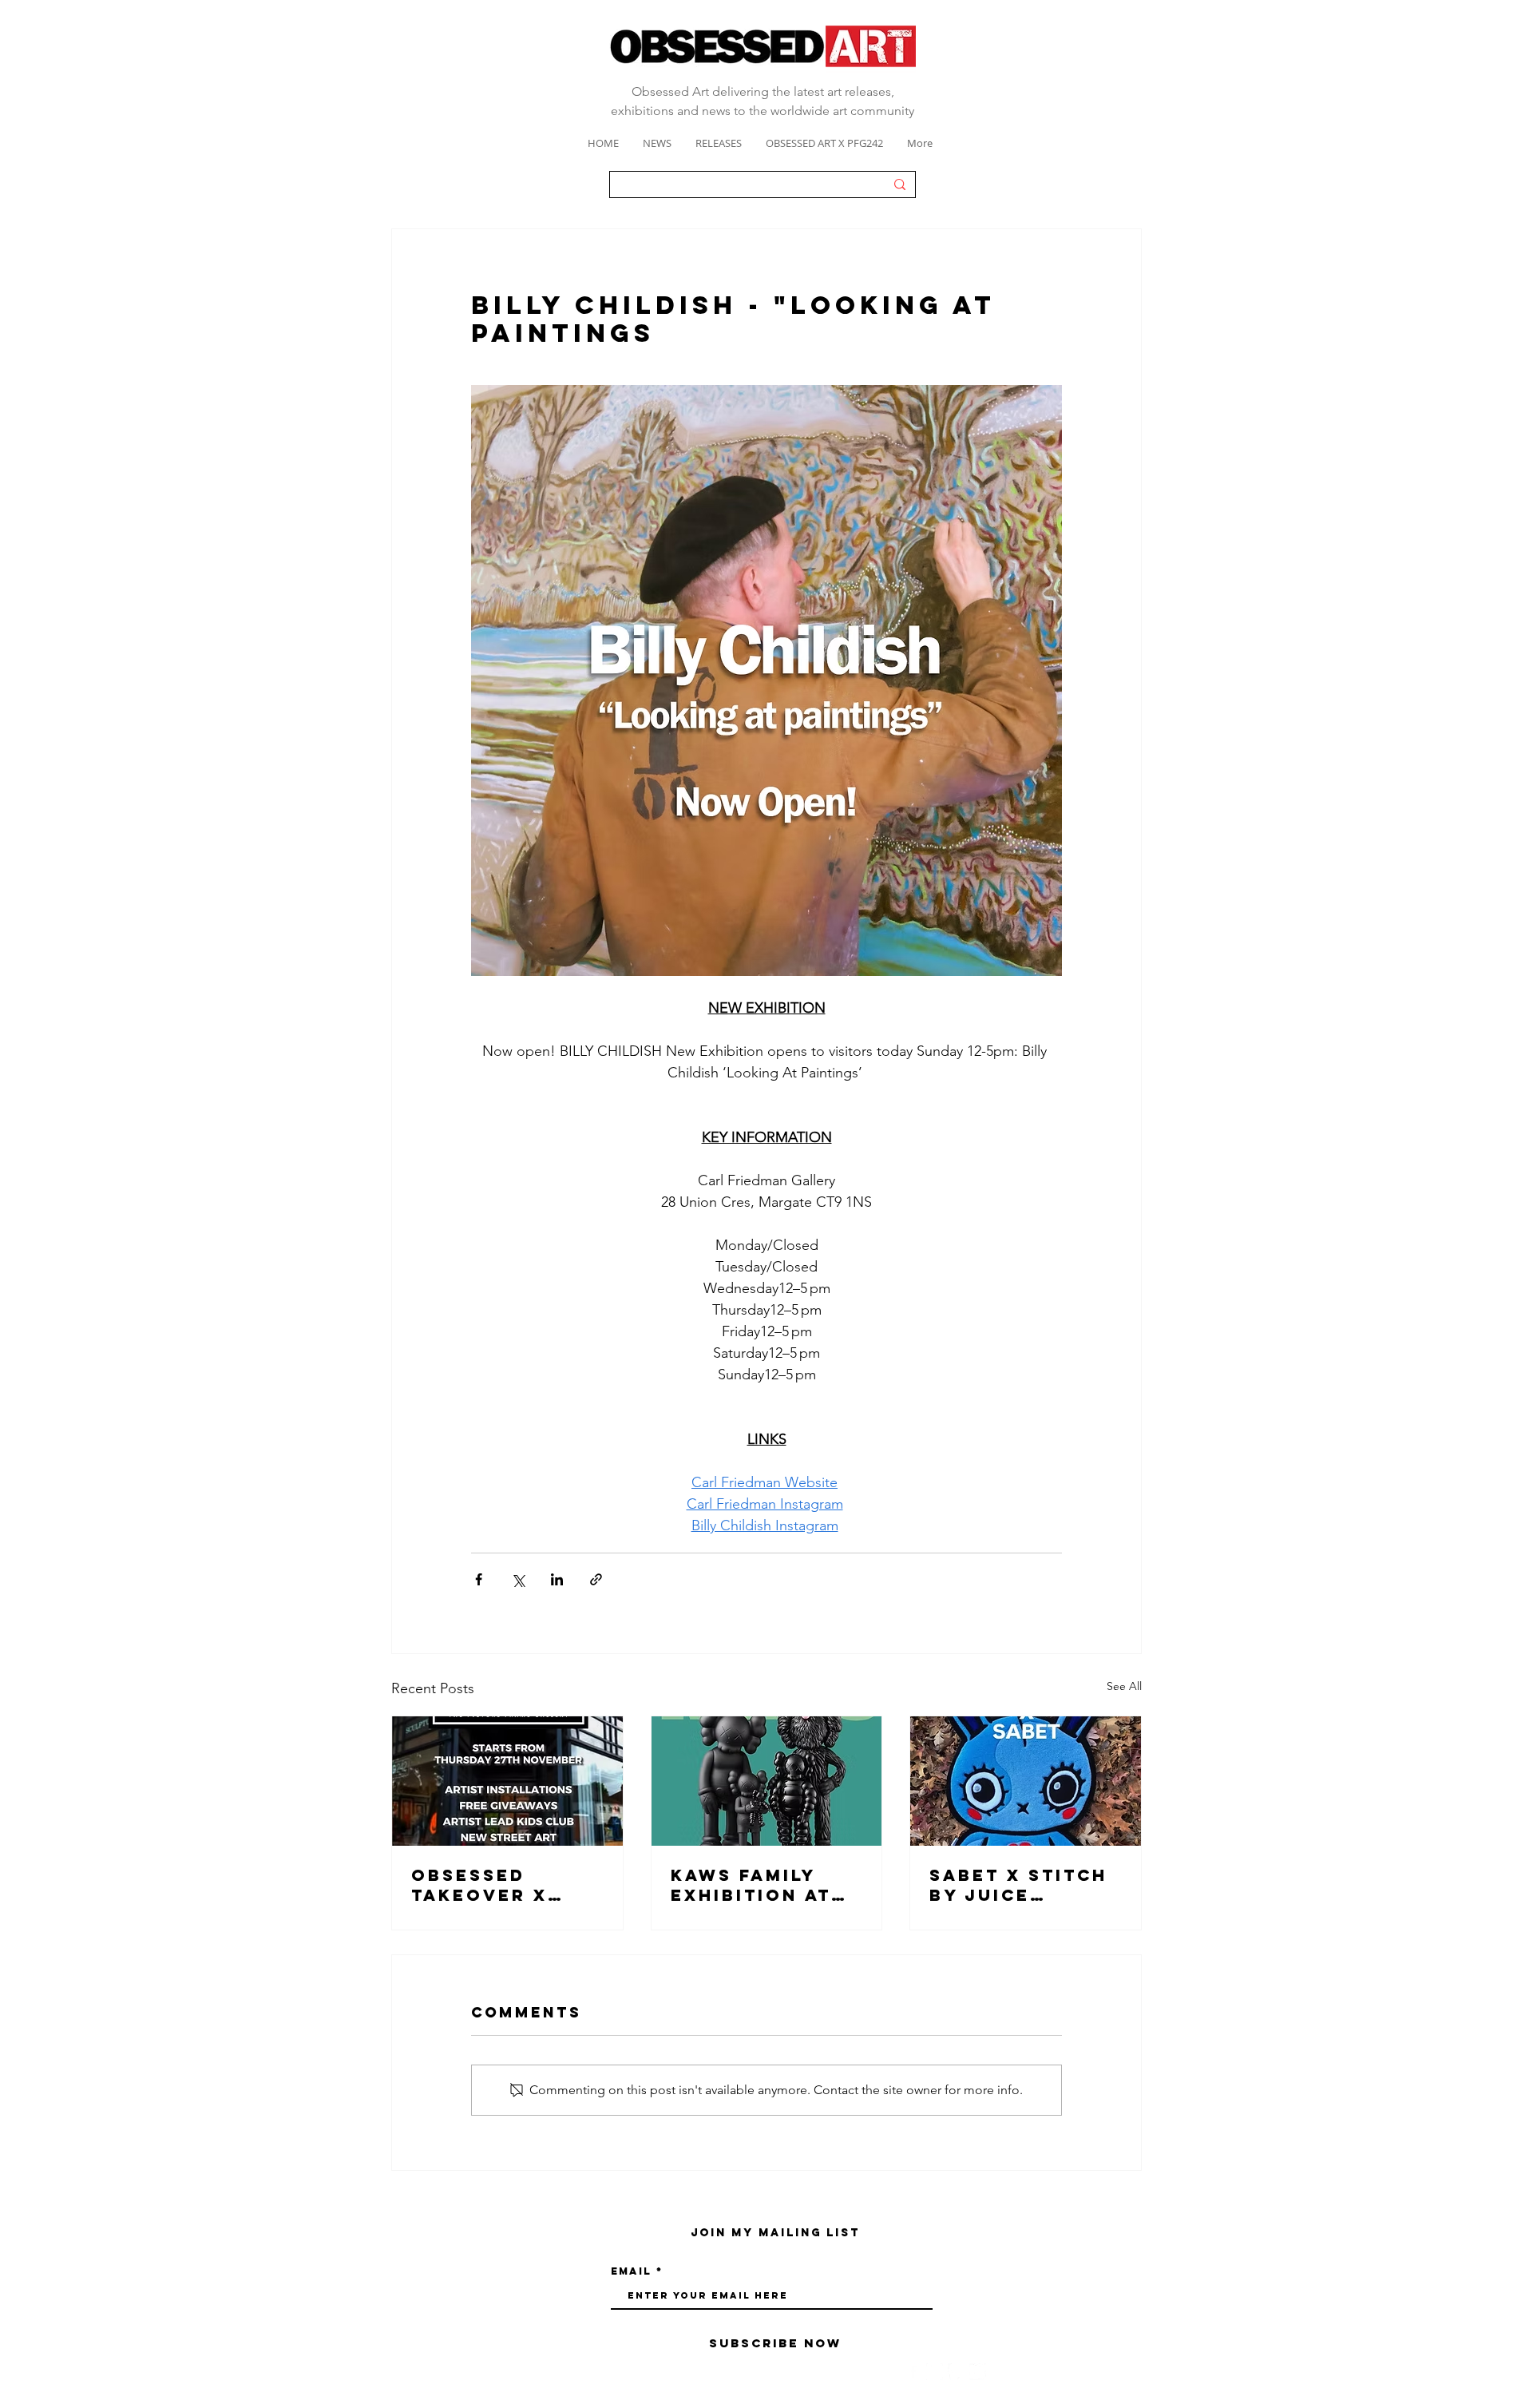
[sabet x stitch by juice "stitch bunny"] (1026, 1781)
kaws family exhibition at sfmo (751, 1885)
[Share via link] (596, 1579)
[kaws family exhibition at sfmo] (767, 1781)
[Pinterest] (956, 2372)
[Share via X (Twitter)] (518, 1579)
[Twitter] (978, 2372)
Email (631, 2271)
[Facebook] (913, 2372)
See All (1124, 1686)
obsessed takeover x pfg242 (479, 1885)
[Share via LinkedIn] (557, 1579)
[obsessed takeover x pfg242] (507, 1781)
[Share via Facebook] (479, 1579)
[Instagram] (935, 2372)
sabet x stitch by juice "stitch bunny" (1020, 1885)
